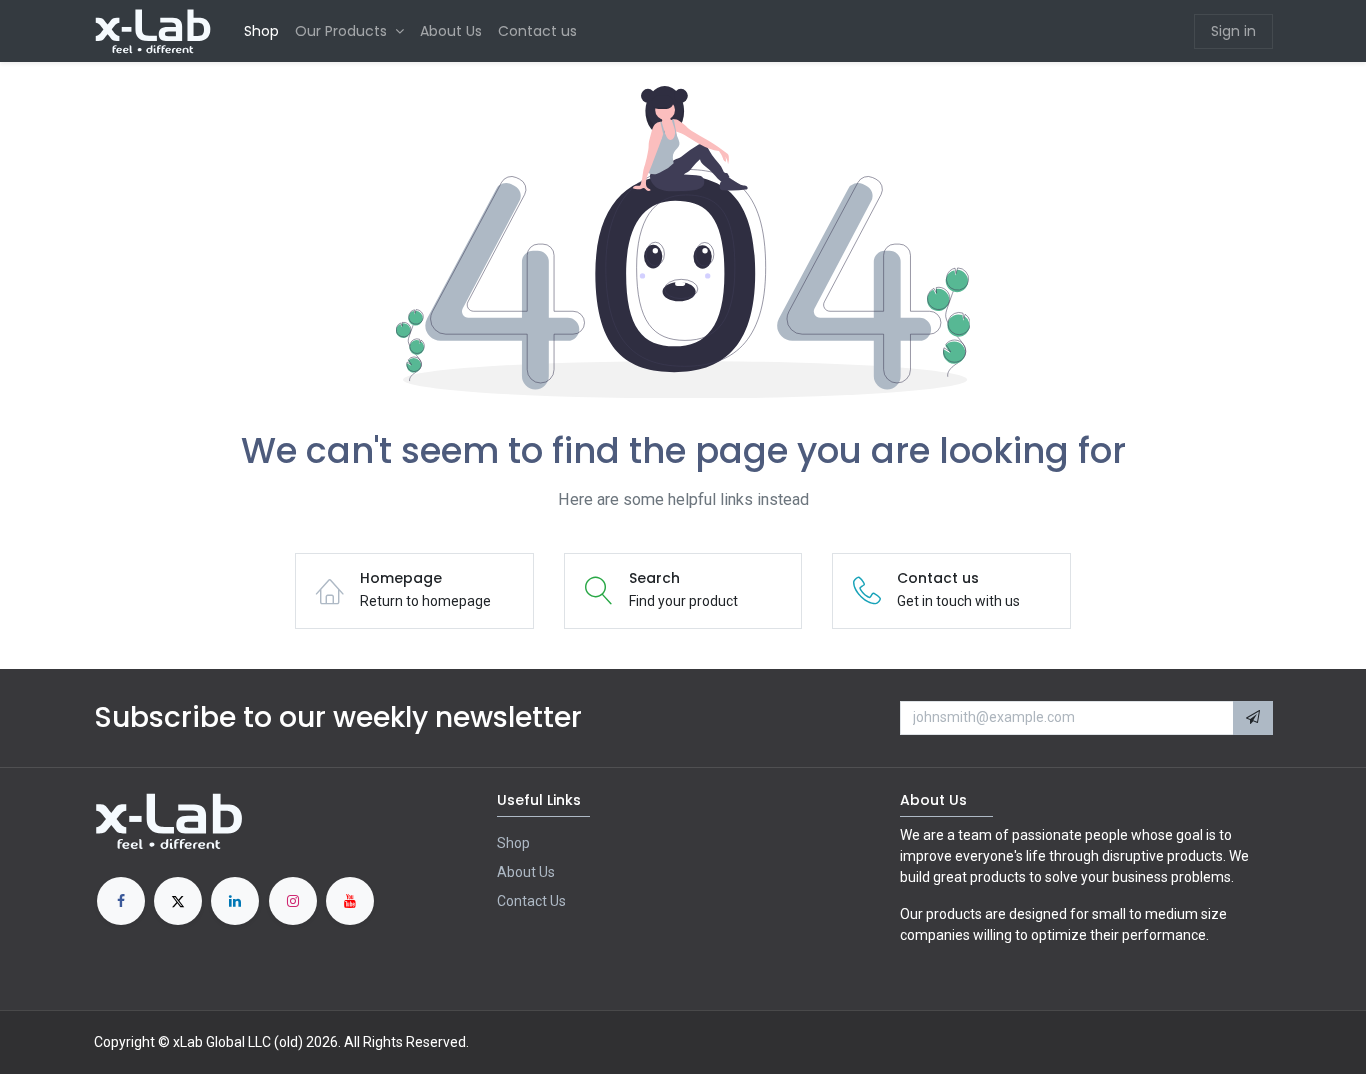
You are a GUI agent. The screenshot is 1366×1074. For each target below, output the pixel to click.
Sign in (1233, 31)
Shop (513, 843)
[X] (178, 901)
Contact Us (531, 901)
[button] (1253, 718)
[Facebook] (121, 901)
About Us (526, 872)
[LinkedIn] (235, 901)
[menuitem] (261, 31)
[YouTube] (350, 901)
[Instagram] (293, 901)
